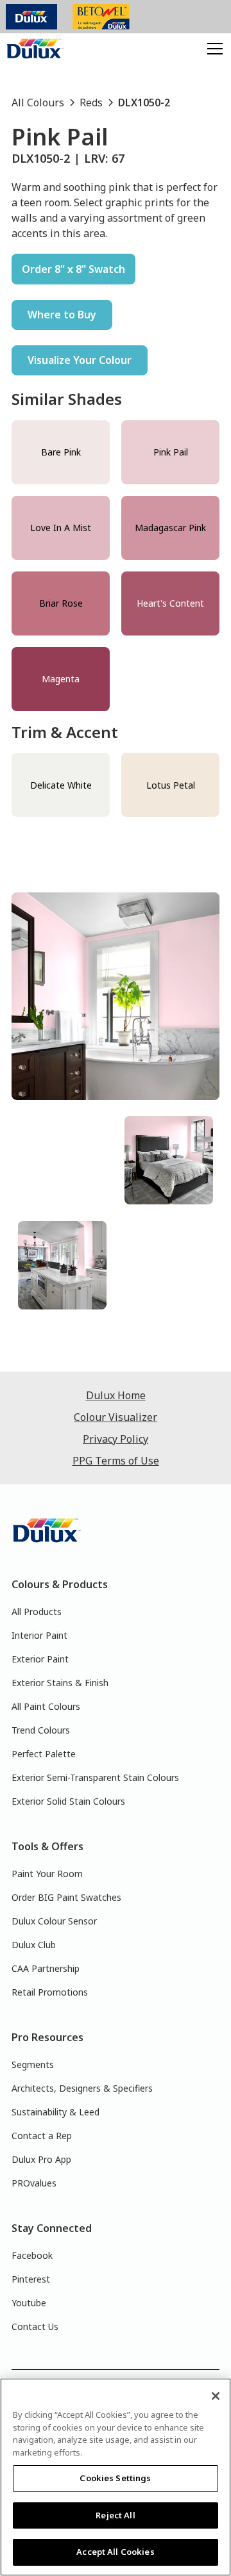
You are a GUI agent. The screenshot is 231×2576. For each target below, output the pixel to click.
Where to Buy (62, 315)
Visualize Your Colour (80, 360)
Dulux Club (34, 1945)
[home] (35, 49)
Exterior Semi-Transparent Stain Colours (95, 1777)
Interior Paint (39, 1635)
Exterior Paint (40, 1659)
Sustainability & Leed (56, 2112)
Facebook (32, 2255)
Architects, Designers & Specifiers (82, 2088)
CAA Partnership (46, 1968)
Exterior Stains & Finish (60, 1683)
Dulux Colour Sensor (54, 1921)
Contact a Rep (42, 2136)
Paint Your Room (47, 1874)
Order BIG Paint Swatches (66, 1897)
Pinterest (31, 2279)
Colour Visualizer (116, 1417)
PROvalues (34, 2183)
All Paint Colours (46, 1706)
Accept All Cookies (115, 2552)
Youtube (29, 2303)
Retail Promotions (50, 1992)
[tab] (62, 1160)
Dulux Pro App (41, 2159)
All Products (37, 1612)
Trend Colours (41, 1730)
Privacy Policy (116, 1439)
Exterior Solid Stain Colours (68, 1801)
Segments (33, 2064)
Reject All (115, 2515)
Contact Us (35, 2326)
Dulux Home (116, 1395)
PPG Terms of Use (116, 1461)
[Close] (216, 2396)
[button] (212, 49)
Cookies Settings (115, 2478)
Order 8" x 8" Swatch (73, 269)
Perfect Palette (44, 1754)
